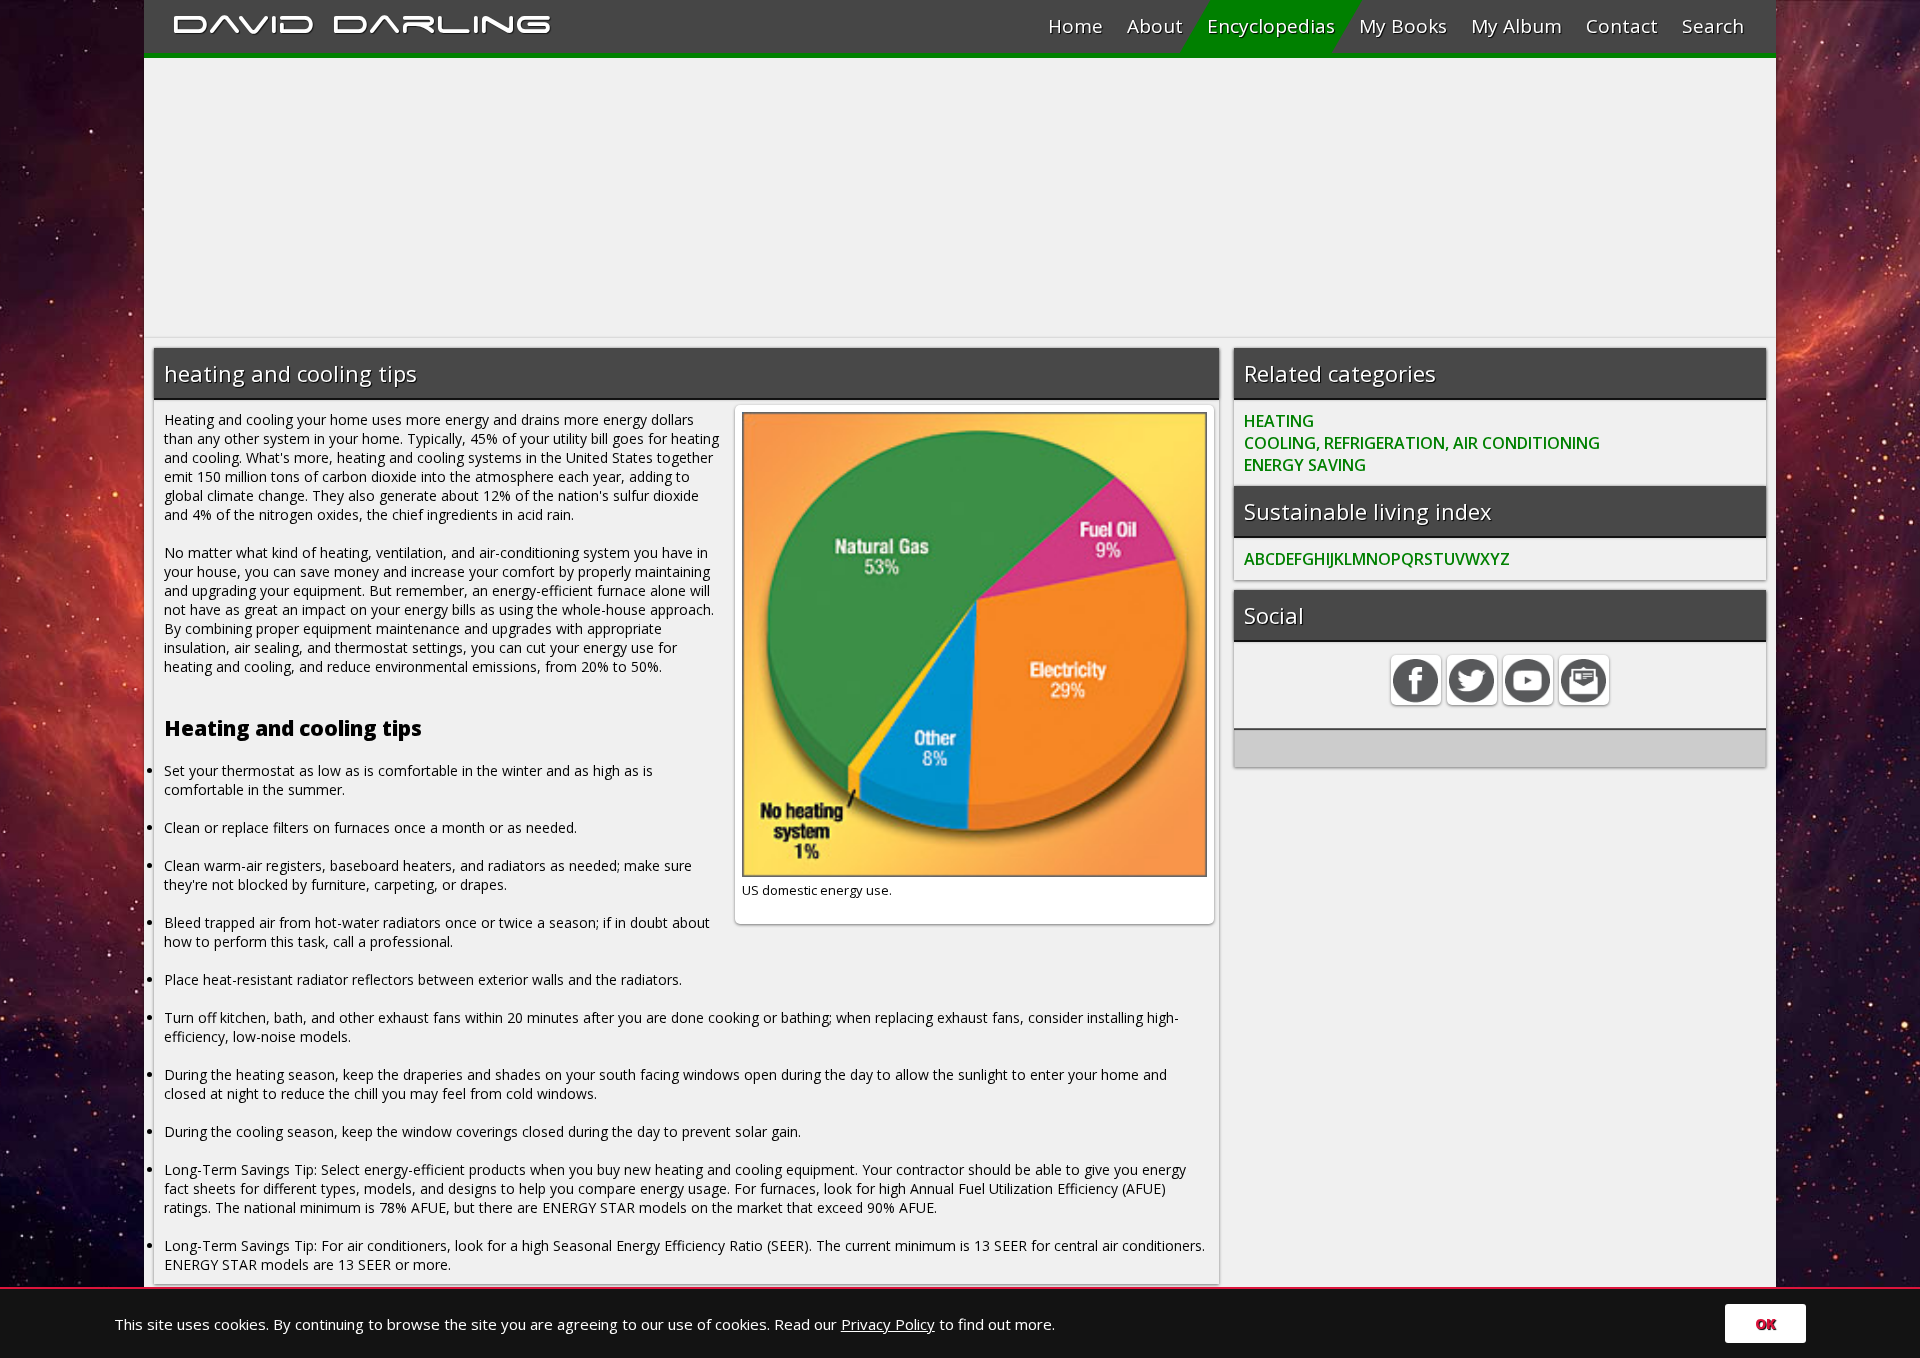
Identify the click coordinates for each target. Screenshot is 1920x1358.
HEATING (1279, 421)
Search (1713, 26)
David (243, 21)
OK (1765, 1323)
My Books (1403, 26)
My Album (1516, 26)
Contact (1622, 26)
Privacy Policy (888, 1324)
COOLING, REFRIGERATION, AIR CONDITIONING (1422, 443)
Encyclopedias (1271, 26)
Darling (442, 21)
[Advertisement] (744, 198)
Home (1075, 26)
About (1155, 26)
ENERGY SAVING (1305, 465)
